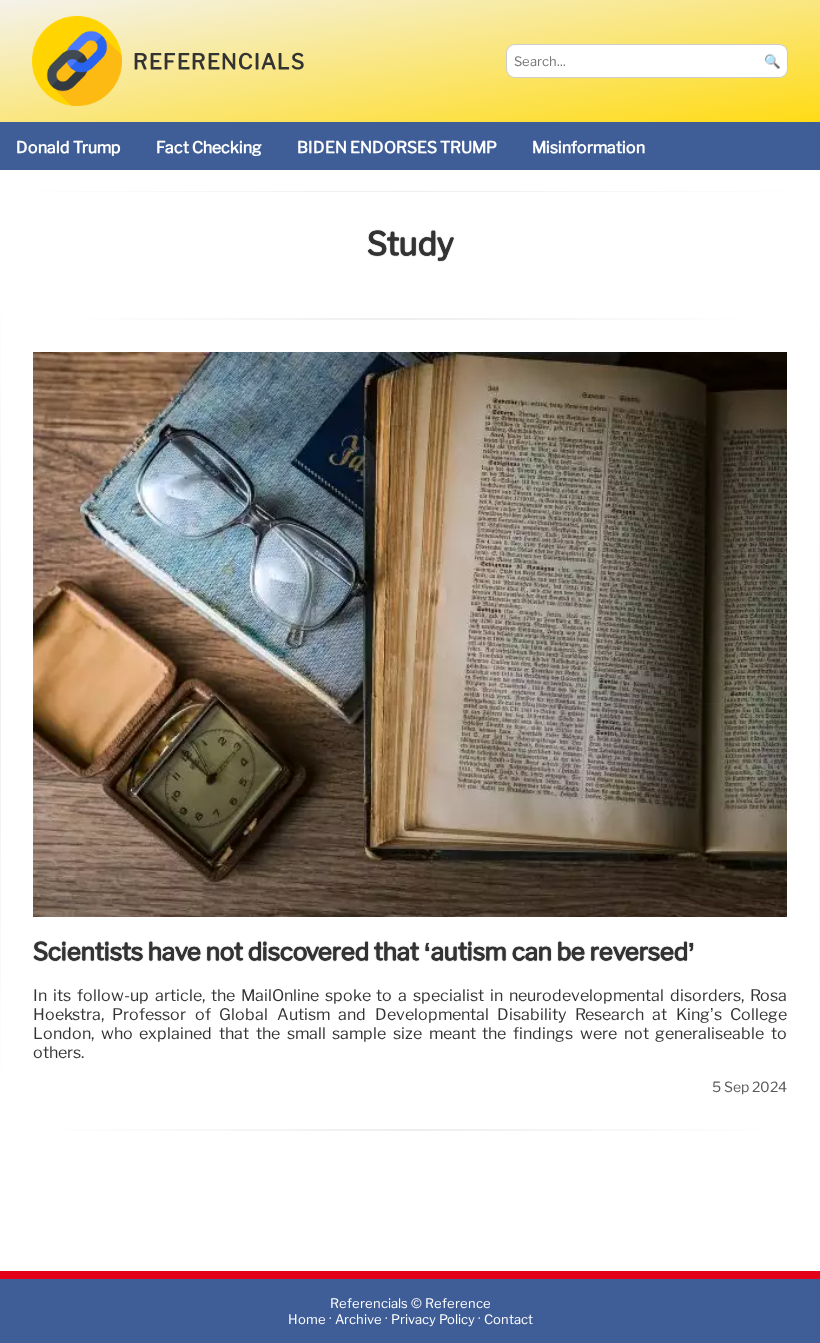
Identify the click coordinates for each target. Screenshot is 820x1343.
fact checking (209, 147)
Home (307, 1319)
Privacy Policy (433, 1319)
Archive (358, 1319)
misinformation (588, 147)
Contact (508, 1319)
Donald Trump (68, 147)
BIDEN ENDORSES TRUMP (397, 147)
